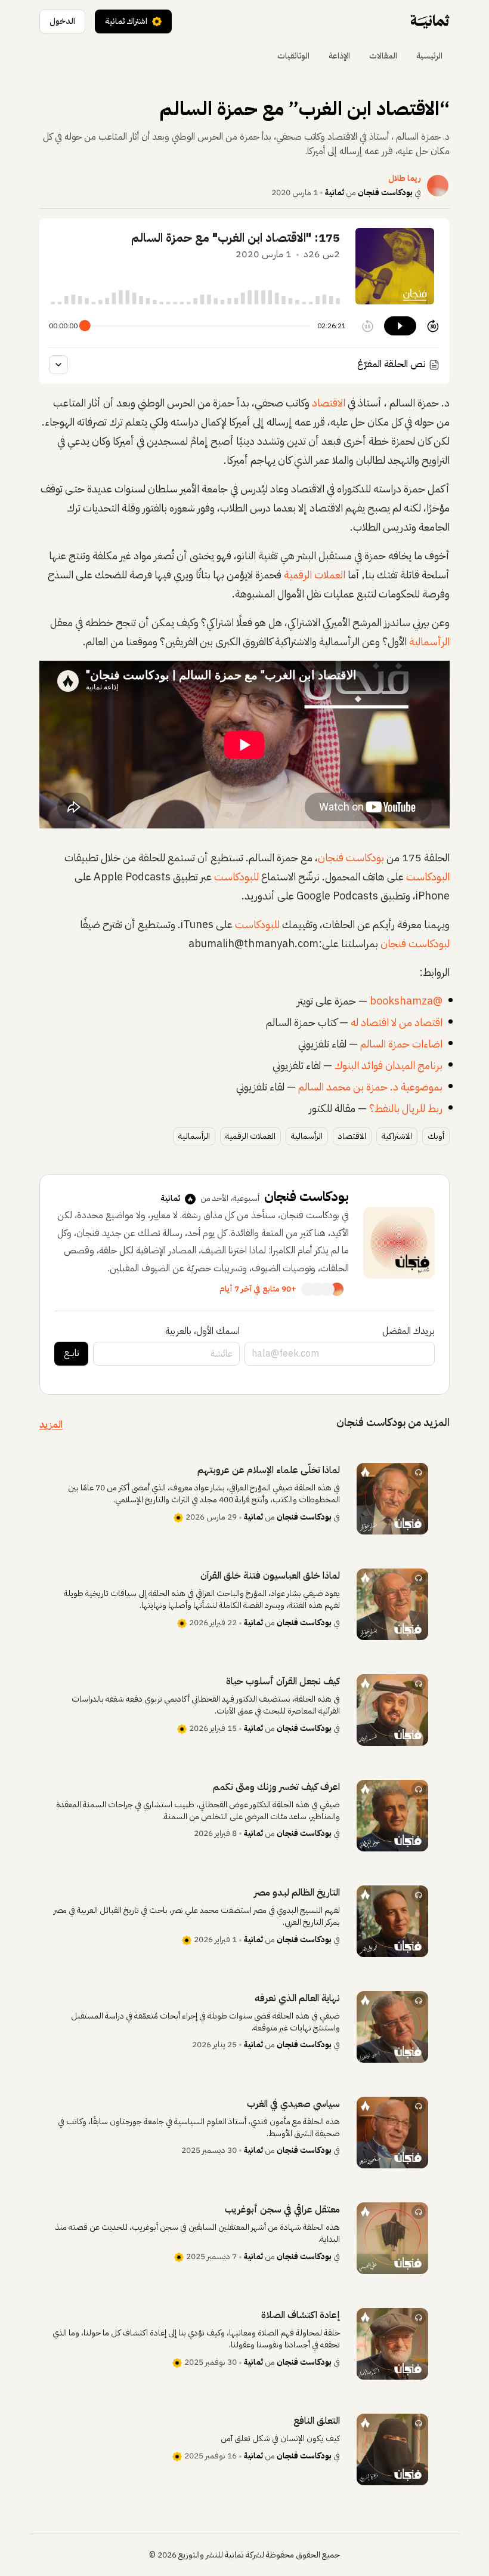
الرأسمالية (429, 641)
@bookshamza (406, 1001)
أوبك (436, 1136)
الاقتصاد (329, 403)
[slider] (85, 326)
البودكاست (428, 876)
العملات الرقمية (315, 574)
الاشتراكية (397, 1136)
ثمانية (335, 192)
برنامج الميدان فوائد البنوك (389, 1065)
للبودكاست (236, 876)
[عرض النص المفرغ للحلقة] (58, 365)
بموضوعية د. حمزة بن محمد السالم (370, 1087)
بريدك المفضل (408, 1331)
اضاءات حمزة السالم (401, 1044)
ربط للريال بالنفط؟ (406, 1108)
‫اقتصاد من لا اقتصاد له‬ (397, 1022)
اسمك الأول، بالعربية (202, 1331)
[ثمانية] (430, 21)
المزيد (51, 1425)
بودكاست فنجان (385, 192)
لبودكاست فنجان (415, 943)
